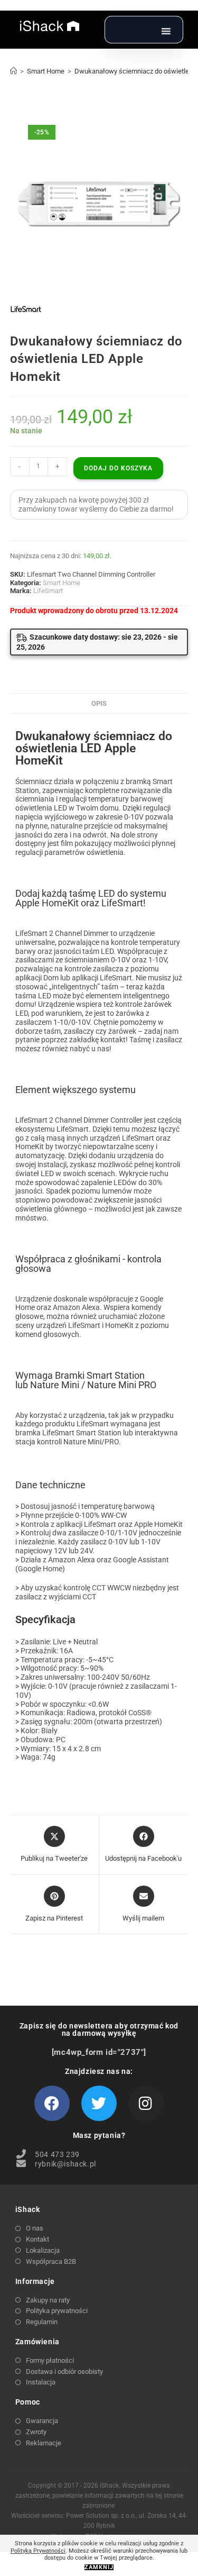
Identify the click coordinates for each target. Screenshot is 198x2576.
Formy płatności (50, 2360)
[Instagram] (146, 2103)
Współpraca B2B (51, 2261)
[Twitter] (99, 2103)
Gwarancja (42, 2421)
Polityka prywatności (57, 2311)
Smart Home (62, 583)
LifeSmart (48, 591)
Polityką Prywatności (38, 2551)
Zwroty (36, 2432)
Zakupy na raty (48, 2300)
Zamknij (99, 2567)
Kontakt (37, 2239)
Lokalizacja (43, 2250)
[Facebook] (52, 2103)
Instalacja (41, 2382)
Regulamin (42, 2322)
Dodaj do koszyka (118, 468)
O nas (35, 2228)
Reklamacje (44, 2443)
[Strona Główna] (13, 71)
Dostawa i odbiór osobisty (64, 2372)
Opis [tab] (99, 703)
